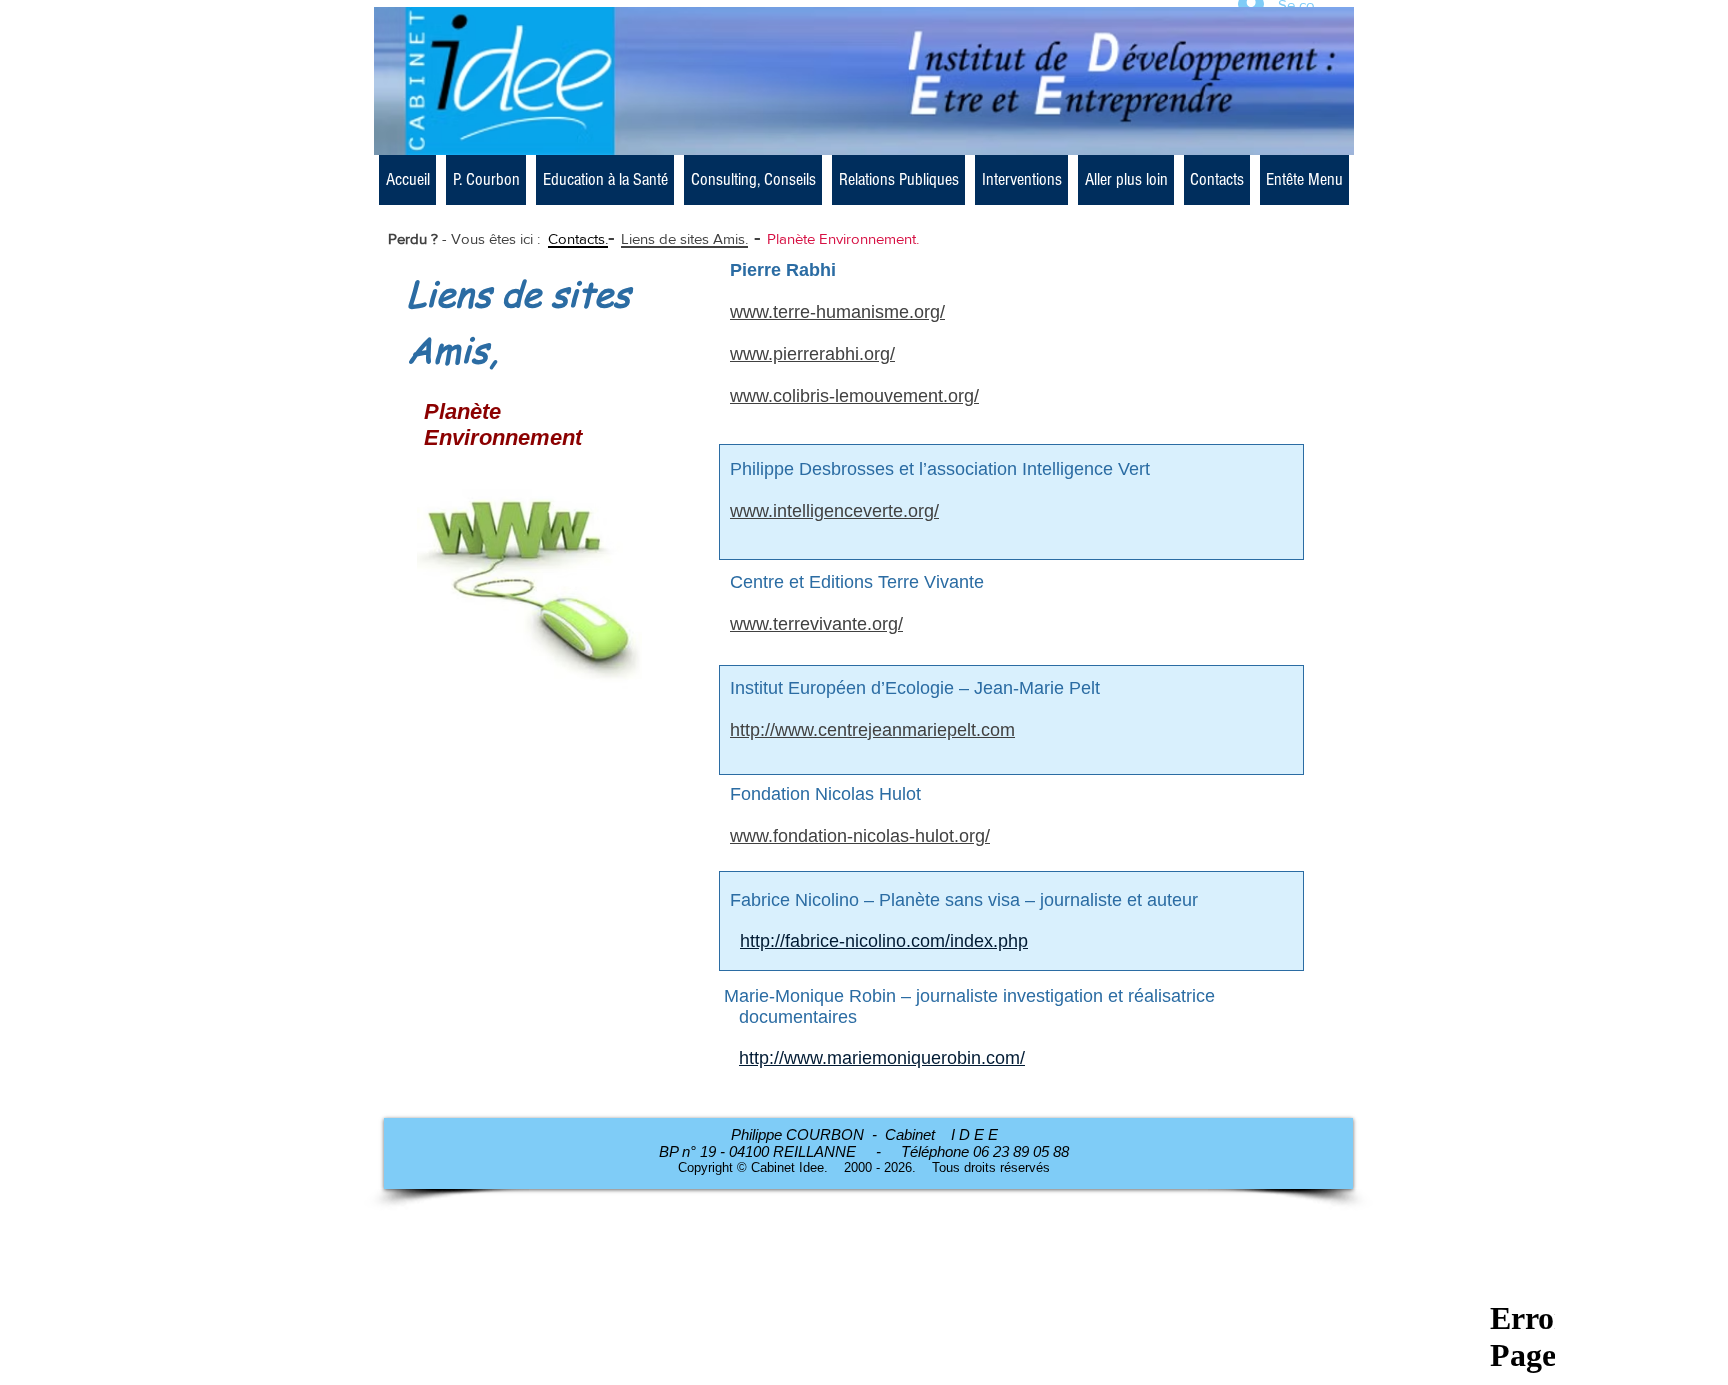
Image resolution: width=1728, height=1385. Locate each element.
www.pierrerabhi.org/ (812, 354)
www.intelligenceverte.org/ (834, 511)
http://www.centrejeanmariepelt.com (872, 730)
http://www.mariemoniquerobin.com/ (882, 1058)
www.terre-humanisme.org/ (837, 312)
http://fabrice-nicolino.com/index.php (884, 941)
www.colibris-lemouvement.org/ (854, 396)
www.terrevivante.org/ (816, 624)
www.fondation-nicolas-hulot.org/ (860, 836)
